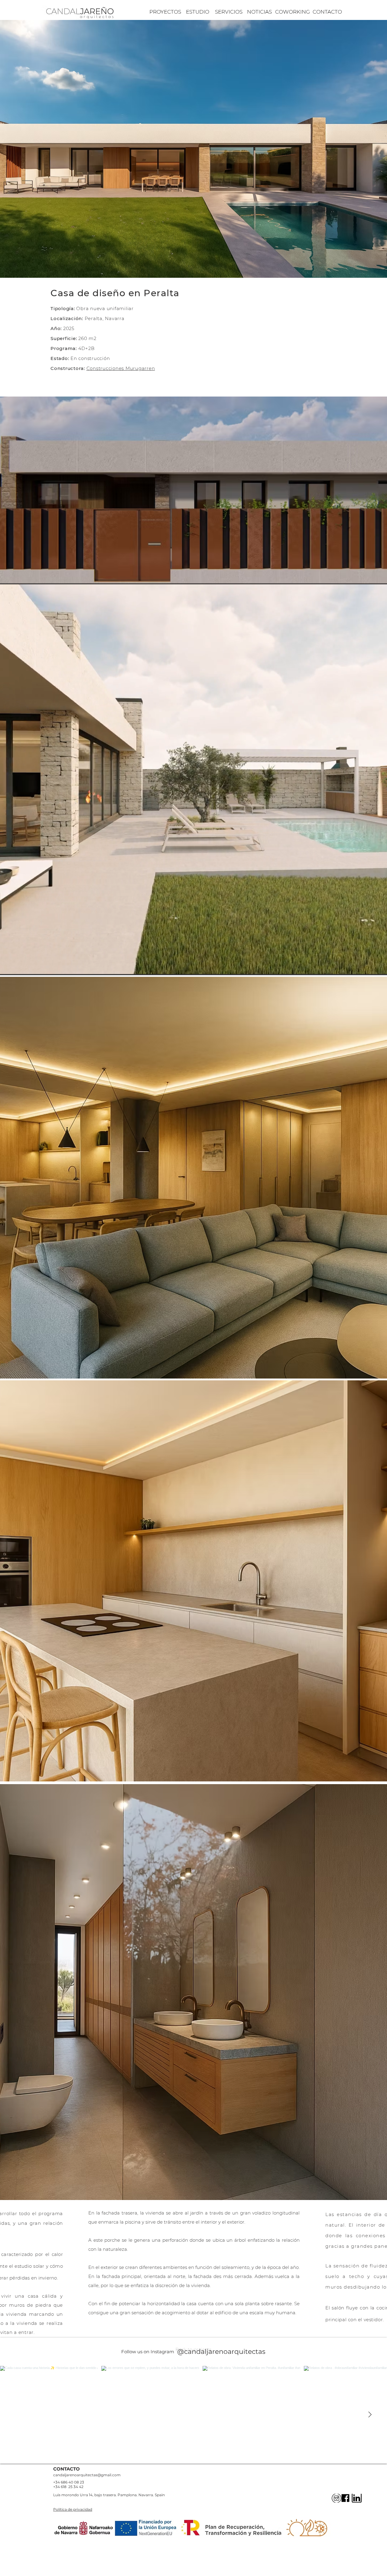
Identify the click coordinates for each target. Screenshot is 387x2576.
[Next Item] (370, 2415)
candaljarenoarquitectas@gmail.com (87, 2475)
